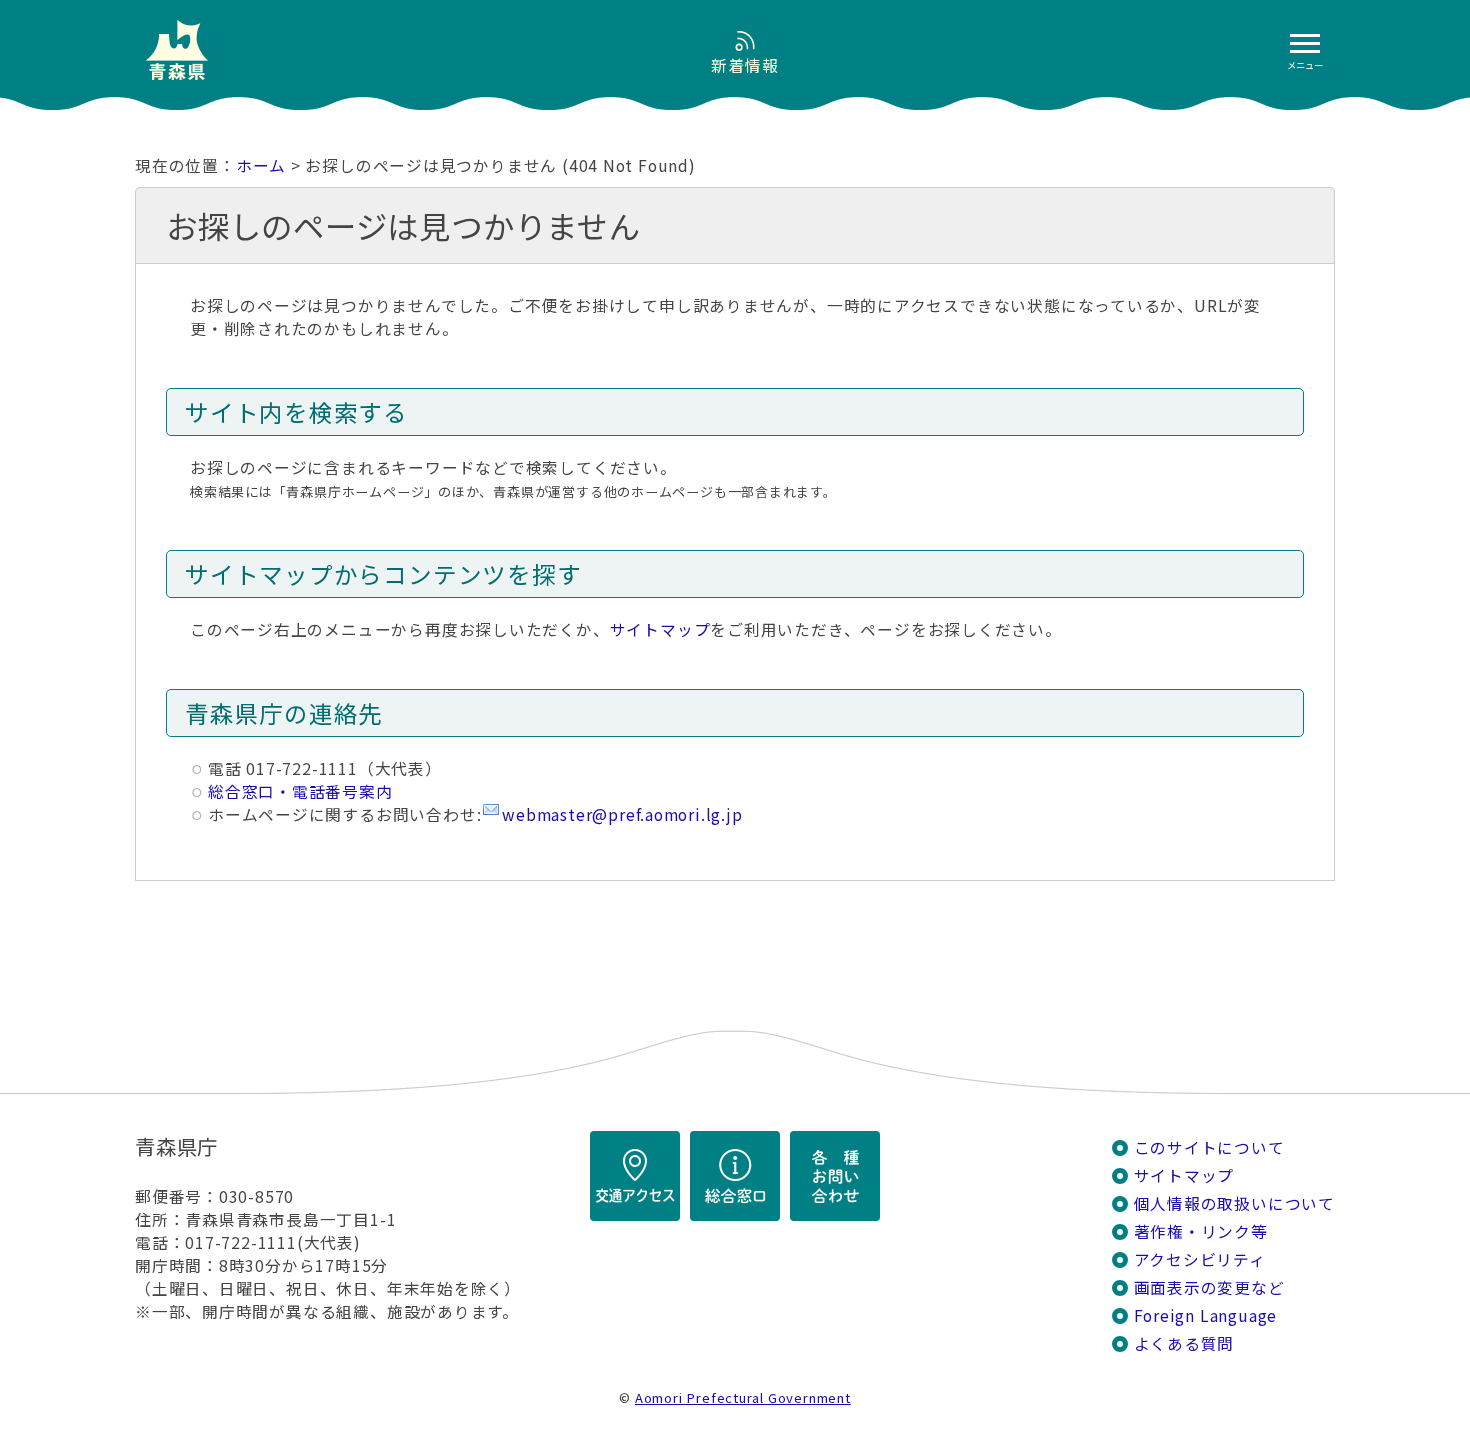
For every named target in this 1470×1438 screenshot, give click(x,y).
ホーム (261, 165)
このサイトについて (1209, 1147)
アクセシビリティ (1200, 1259)
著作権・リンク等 (1201, 1231)
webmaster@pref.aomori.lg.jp (622, 814)
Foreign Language (1206, 1315)
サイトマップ (660, 629)
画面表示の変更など (1209, 1287)
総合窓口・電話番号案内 (300, 791)
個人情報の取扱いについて (1234, 1203)
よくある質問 (1184, 1343)
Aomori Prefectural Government (743, 1397)
